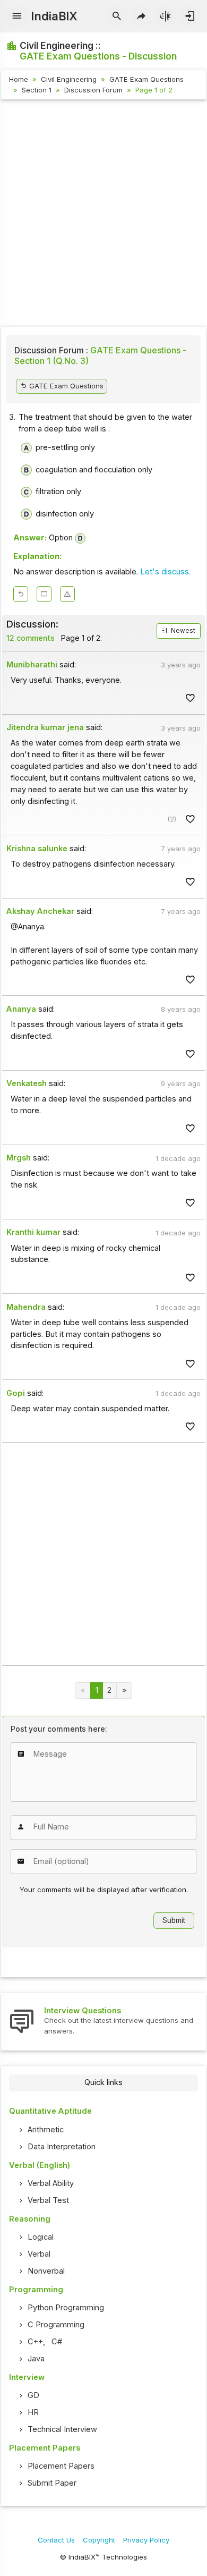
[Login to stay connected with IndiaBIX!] (190, 16)
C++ (35, 2342)
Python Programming (66, 2308)
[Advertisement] (103, 215)
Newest (182, 631)
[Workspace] (44, 594)
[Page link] (124, 1690)
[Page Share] (141, 16)
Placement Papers (61, 2466)
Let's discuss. (165, 572)
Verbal (39, 2254)
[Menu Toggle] (17, 16)
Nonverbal (46, 2271)
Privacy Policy (146, 2540)
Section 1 (37, 90)
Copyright (99, 2540)
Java (36, 2359)
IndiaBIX (54, 16)
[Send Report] (67, 594)
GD (33, 2395)
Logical (41, 2237)
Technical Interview (62, 2429)
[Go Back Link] (21, 594)
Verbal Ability (51, 2183)
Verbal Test (48, 2200)
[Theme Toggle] (166, 16)
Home (19, 79)
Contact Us (56, 2540)
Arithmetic (46, 2130)
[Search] (117, 16)
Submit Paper (52, 2483)
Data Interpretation (62, 2147)
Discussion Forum (93, 90)
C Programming (56, 2325)
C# (57, 2342)
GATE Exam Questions (146, 79)
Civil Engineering (69, 79)
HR (33, 2412)
